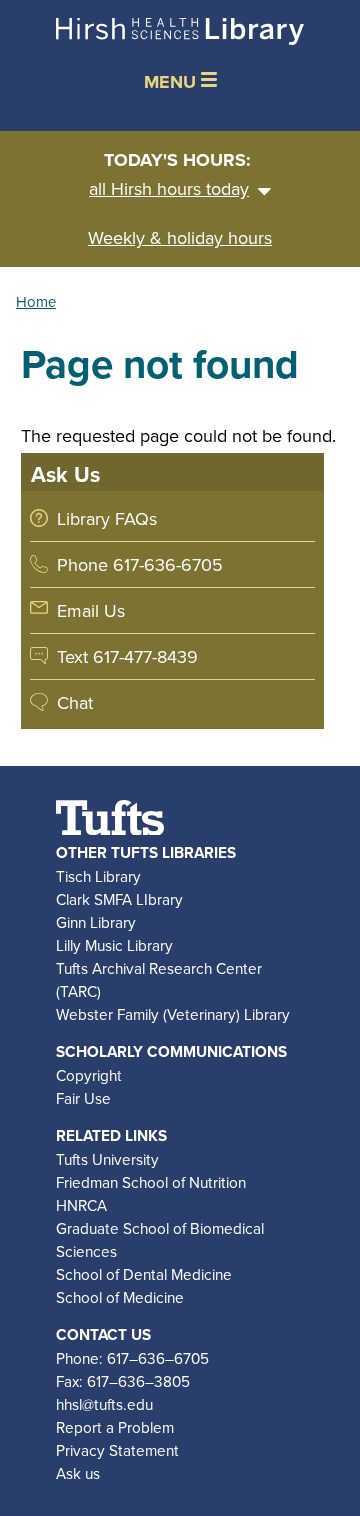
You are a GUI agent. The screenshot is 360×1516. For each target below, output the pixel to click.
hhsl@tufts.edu (104, 1404)
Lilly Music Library (114, 945)
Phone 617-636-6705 (140, 564)
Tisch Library (98, 876)
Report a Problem (115, 1427)
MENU (172, 82)
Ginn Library (96, 922)
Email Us (91, 610)
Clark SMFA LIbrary (119, 899)
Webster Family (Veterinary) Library (173, 1014)
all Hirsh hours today (169, 188)
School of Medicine (120, 1297)
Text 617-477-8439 (127, 656)
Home (36, 301)
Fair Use (83, 1098)
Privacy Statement (117, 1450)
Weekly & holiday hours (180, 237)
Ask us (78, 1473)
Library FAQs (107, 518)
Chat (75, 702)
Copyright (89, 1075)
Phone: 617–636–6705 (132, 1358)
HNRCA (81, 1205)
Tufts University (107, 1159)
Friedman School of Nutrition (151, 1182)
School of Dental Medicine (144, 1274)
